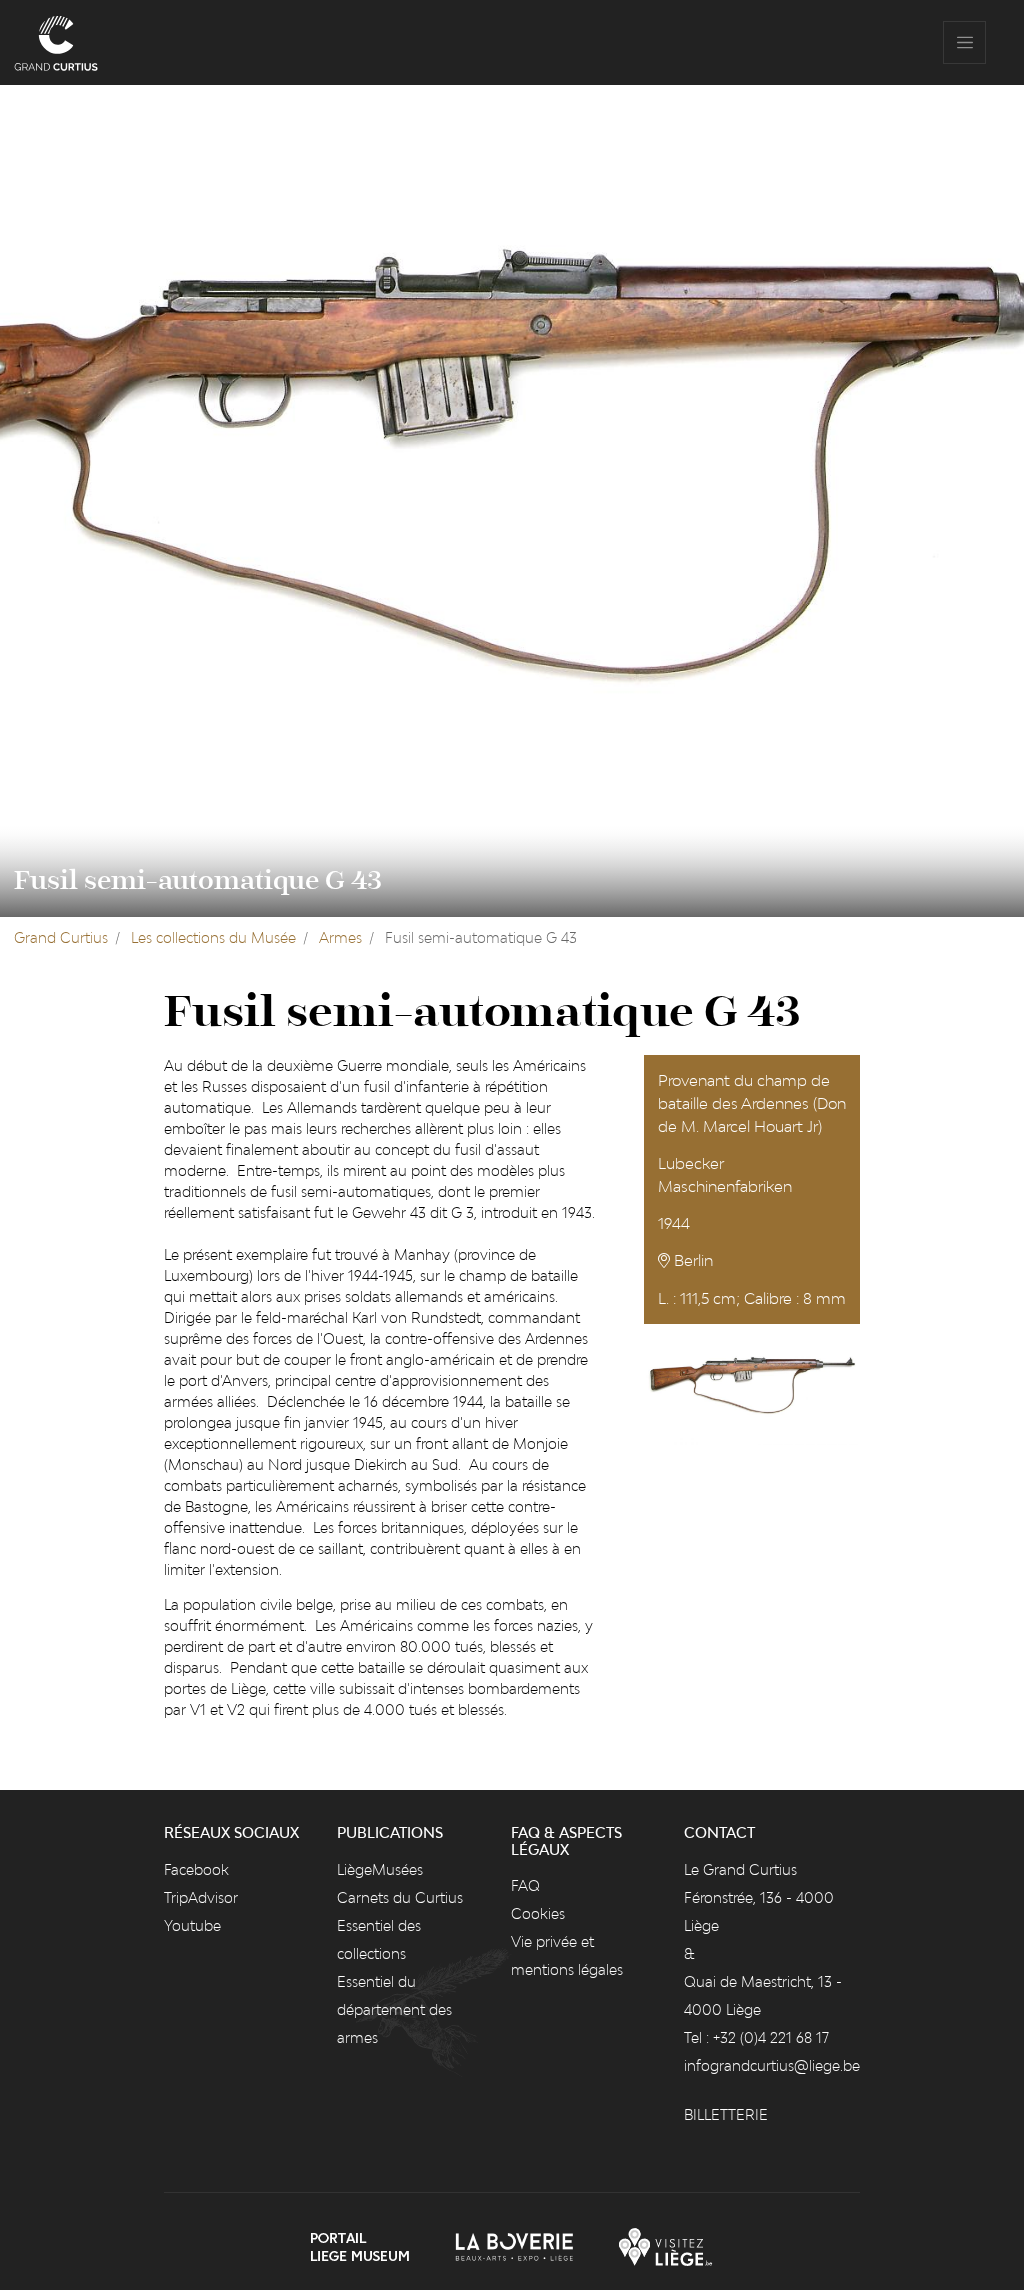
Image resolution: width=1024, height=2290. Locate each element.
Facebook (196, 1869)
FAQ (525, 1885)
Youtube (192, 1925)
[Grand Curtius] (56, 42)
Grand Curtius (61, 937)
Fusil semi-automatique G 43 (198, 881)
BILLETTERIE (726, 2114)
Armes (340, 937)
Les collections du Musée (213, 937)
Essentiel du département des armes (394, 2009)
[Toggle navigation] (964, 42)
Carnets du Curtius (400, 1897)
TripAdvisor (201, 1897)
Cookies (538, 1913)
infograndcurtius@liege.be (772, 2065)
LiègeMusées (380, 1869)
